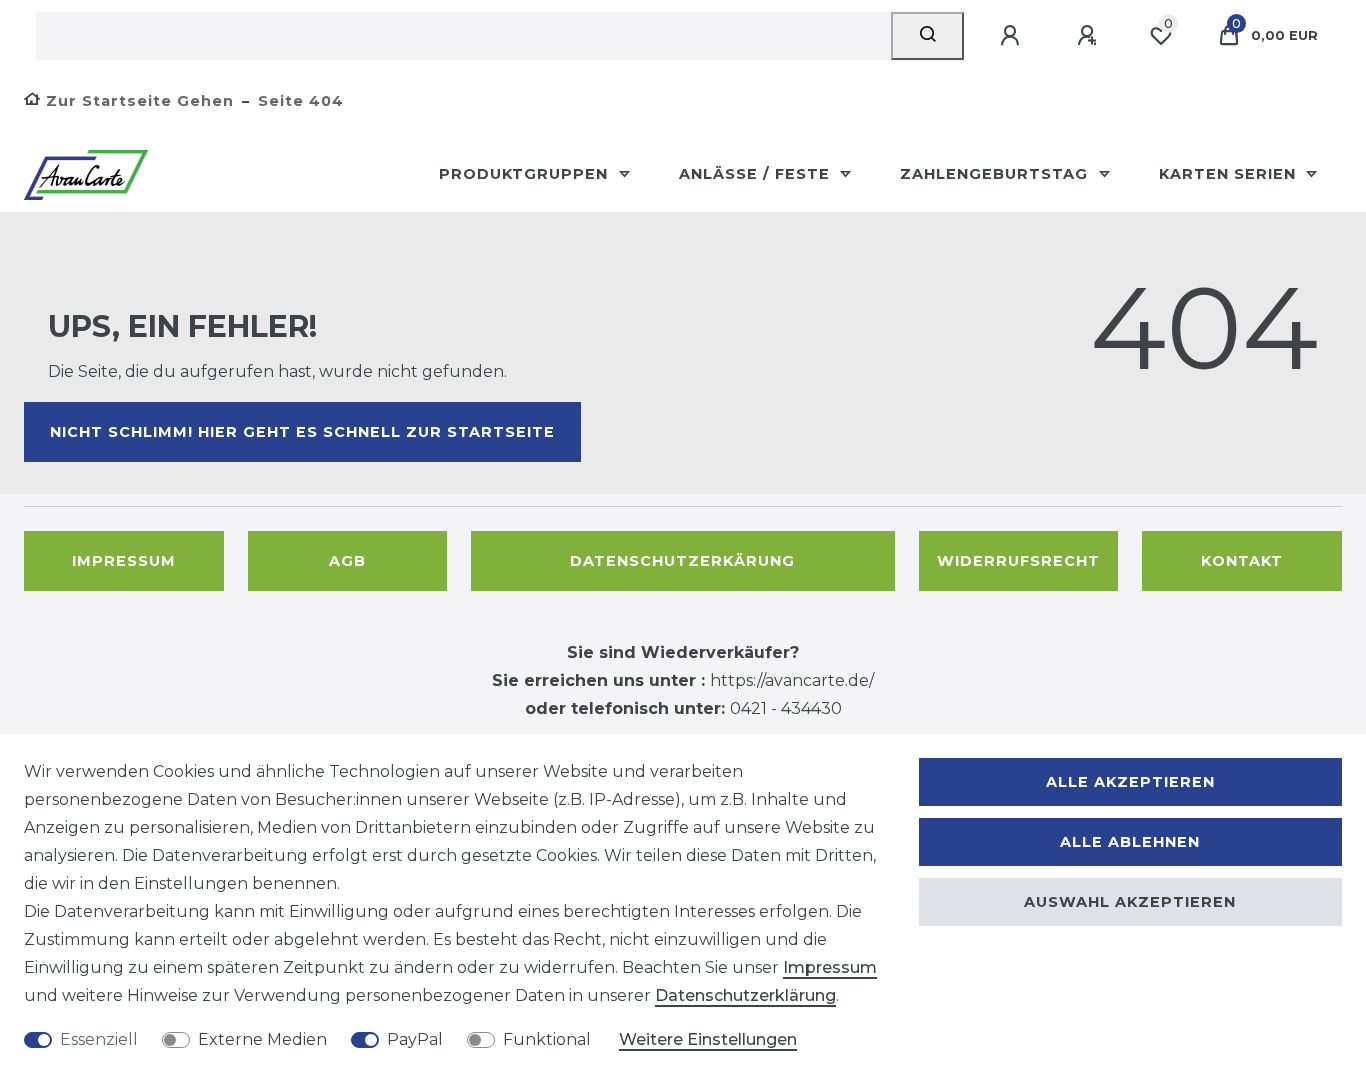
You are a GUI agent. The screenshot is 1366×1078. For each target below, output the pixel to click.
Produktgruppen (526, 174)
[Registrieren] (1090, 36)
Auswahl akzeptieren (1130, 902)
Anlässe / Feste (757, 174)
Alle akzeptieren (1130, 782)
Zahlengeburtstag (996, 174)
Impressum (124, 561)
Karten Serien (1230, 174)
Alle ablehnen (1130, 842)
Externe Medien (262, 1039)
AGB (347, 561)
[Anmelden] (1013, 36)
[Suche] (927, 36)
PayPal (415, 1039)
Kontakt (1242, 561)
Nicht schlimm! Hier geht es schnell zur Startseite (302, 432)
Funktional (547, 1039)
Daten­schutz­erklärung (745, 995)
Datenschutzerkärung (682, 561)
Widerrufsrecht (1018, 561)
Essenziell (99, 1039)
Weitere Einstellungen (708, 1039)
